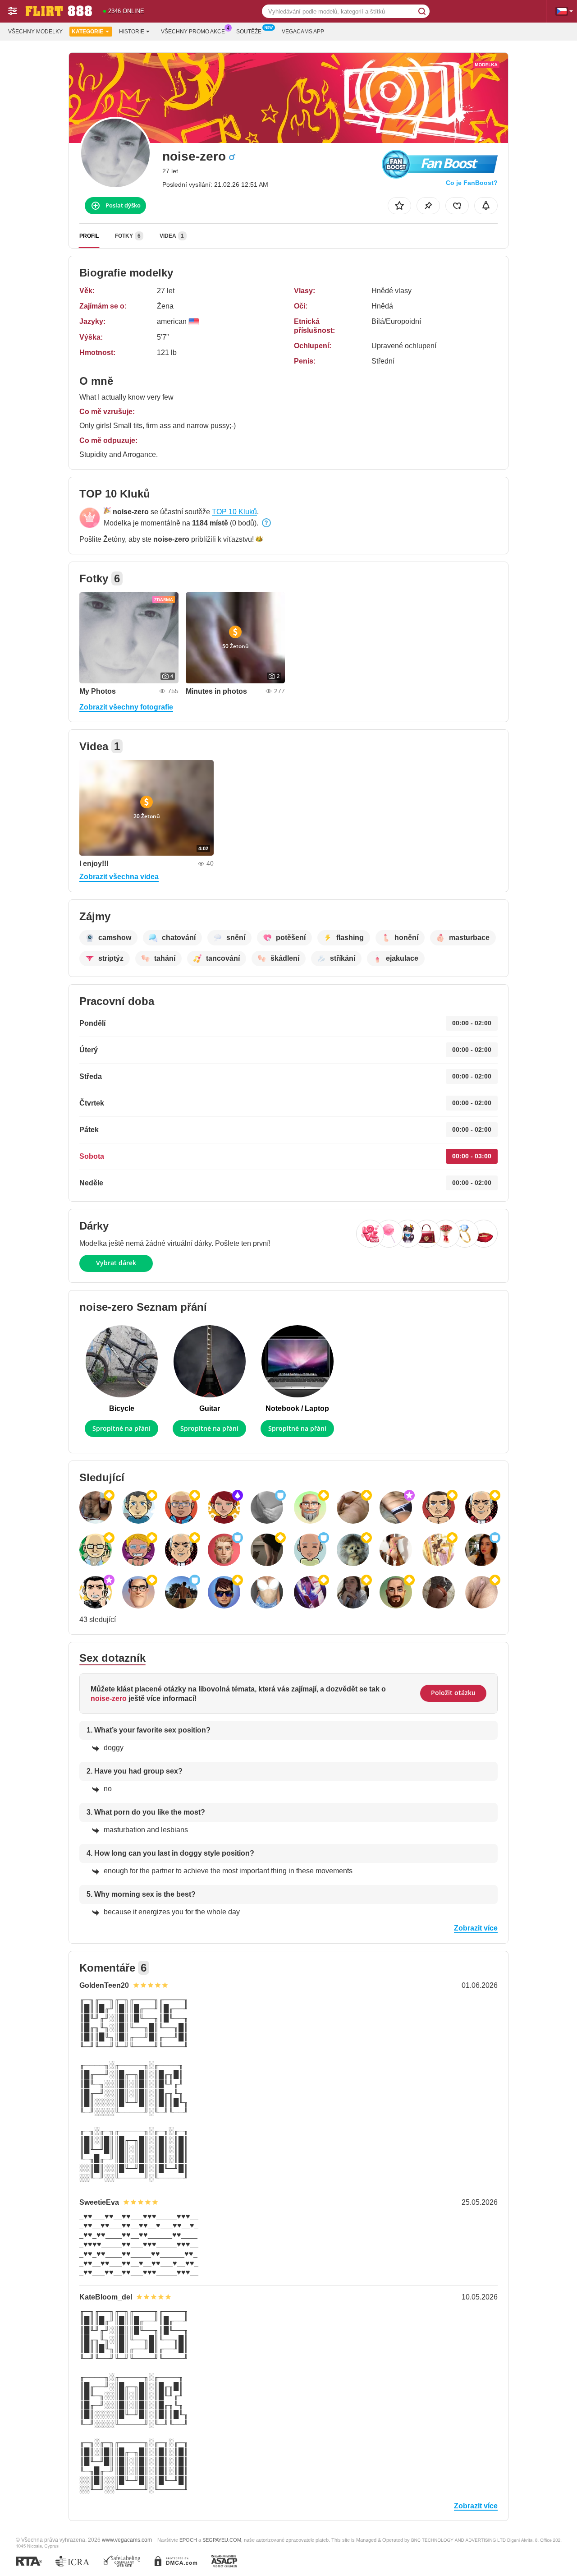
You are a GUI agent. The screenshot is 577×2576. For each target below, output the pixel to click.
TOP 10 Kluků (234, 512)
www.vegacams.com (127, 2540)
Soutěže (249, 32)
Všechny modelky (35, 32)
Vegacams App (303, 32)
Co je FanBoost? (472, 183)
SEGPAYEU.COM (222, 2540)
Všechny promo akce (193, 32)
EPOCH (188, 2540)
